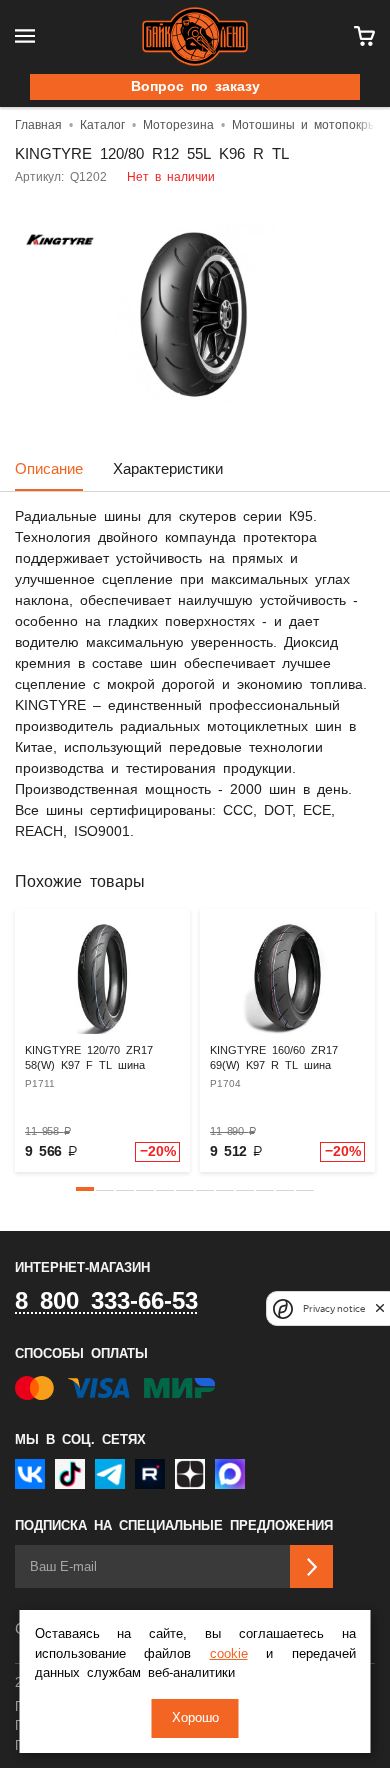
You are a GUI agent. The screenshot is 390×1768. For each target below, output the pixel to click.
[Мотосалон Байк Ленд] (195, 36)
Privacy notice (334, 1308)
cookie (229, 1654)
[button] (85, 1189)
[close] (380, 1308)
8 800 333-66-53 (106, 1302)
